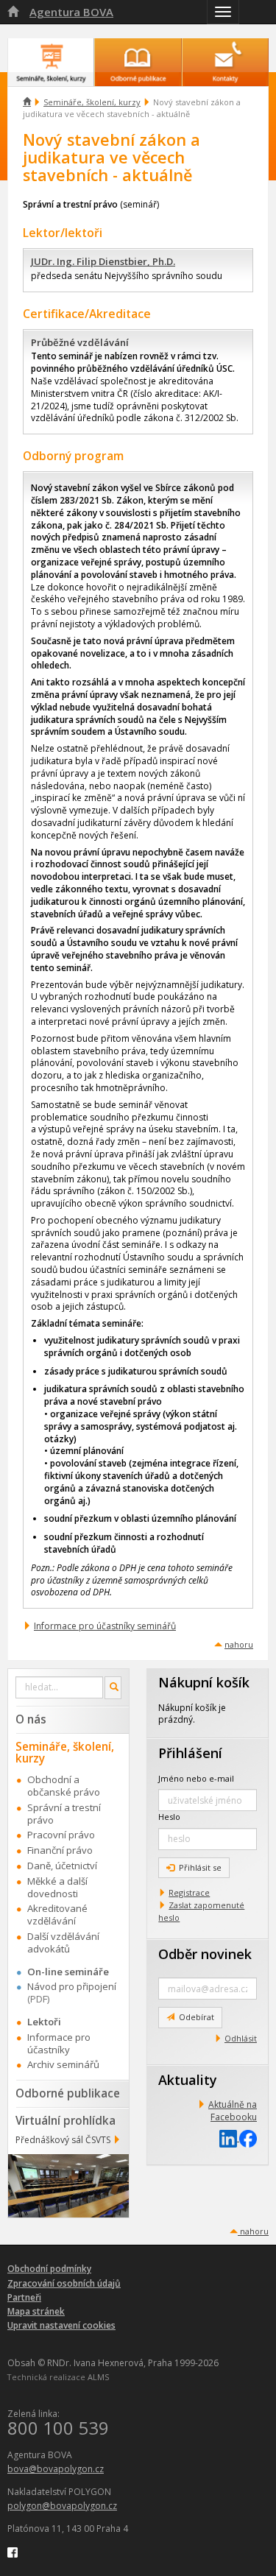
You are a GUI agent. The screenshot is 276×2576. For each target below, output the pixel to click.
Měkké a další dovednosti (57, 1887)
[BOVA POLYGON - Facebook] (13, 2552)
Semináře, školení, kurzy (92, 102)
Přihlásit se (200, 1867)
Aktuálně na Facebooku (233, 2111)
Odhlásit (241, 2038)
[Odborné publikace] (138, 55)
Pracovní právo (61, 1835)
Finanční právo (60, 1850)
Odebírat (197, 2017)
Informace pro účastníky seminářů (105, 1626)
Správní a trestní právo (64, 1814)
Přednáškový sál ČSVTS (63, 2140)
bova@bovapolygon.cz (56, 2469)
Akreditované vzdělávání (57, 1915)
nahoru (239, 1644)
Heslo (169, 1817)
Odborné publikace (68, 2093)
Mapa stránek (36, 2311)
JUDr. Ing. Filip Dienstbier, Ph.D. (103, 261)
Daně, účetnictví (62, 1866)
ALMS (98, 2377)
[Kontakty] (225, 55)
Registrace (189, 1892)
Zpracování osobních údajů (64, 2283)
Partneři (24, 2297)
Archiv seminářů (63, 2064)
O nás (31, 1719)
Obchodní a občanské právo (64, 1786)
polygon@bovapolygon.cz (62, 2506)
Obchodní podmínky (49, 2269)
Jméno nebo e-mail (196, 1778)
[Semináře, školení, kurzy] (51, 55)
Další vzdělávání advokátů (63, 1942)
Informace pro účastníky (59, 2043)
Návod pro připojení (72, 1986)
